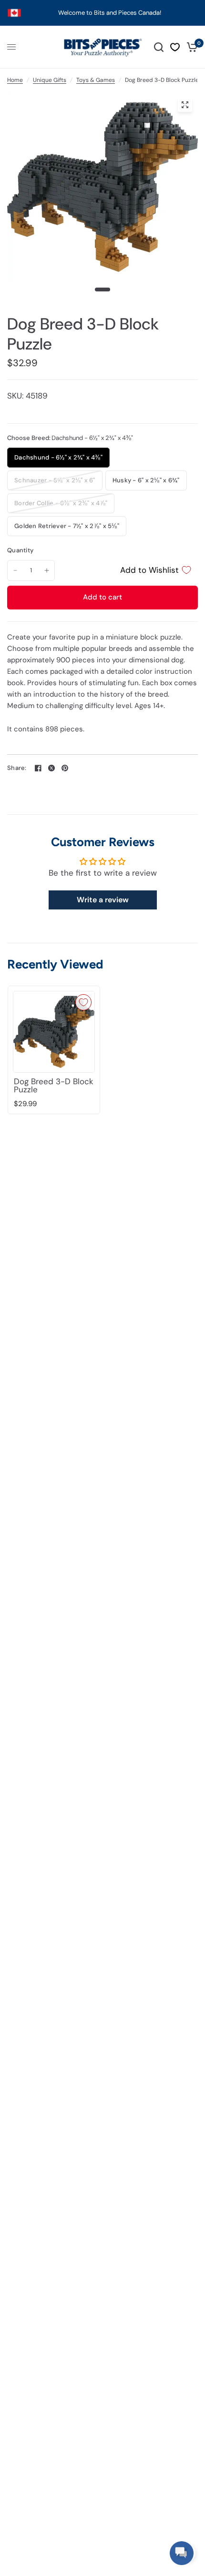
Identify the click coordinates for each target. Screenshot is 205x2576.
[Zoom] (185, 105)
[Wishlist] (175, 47)
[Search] (159, 47)
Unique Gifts (50, 80)
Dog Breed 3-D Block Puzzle (54, 1086)
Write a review (103, 900)
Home (15, 80)
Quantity (20, 550)
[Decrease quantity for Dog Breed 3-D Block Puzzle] (15, 570)
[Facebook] (38, 768)
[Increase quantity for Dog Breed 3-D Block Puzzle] (47, 570)
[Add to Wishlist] (83, 1002)
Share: (17, 768)
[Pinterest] (65, 768)
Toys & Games (96, 80)
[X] (51, 768)
